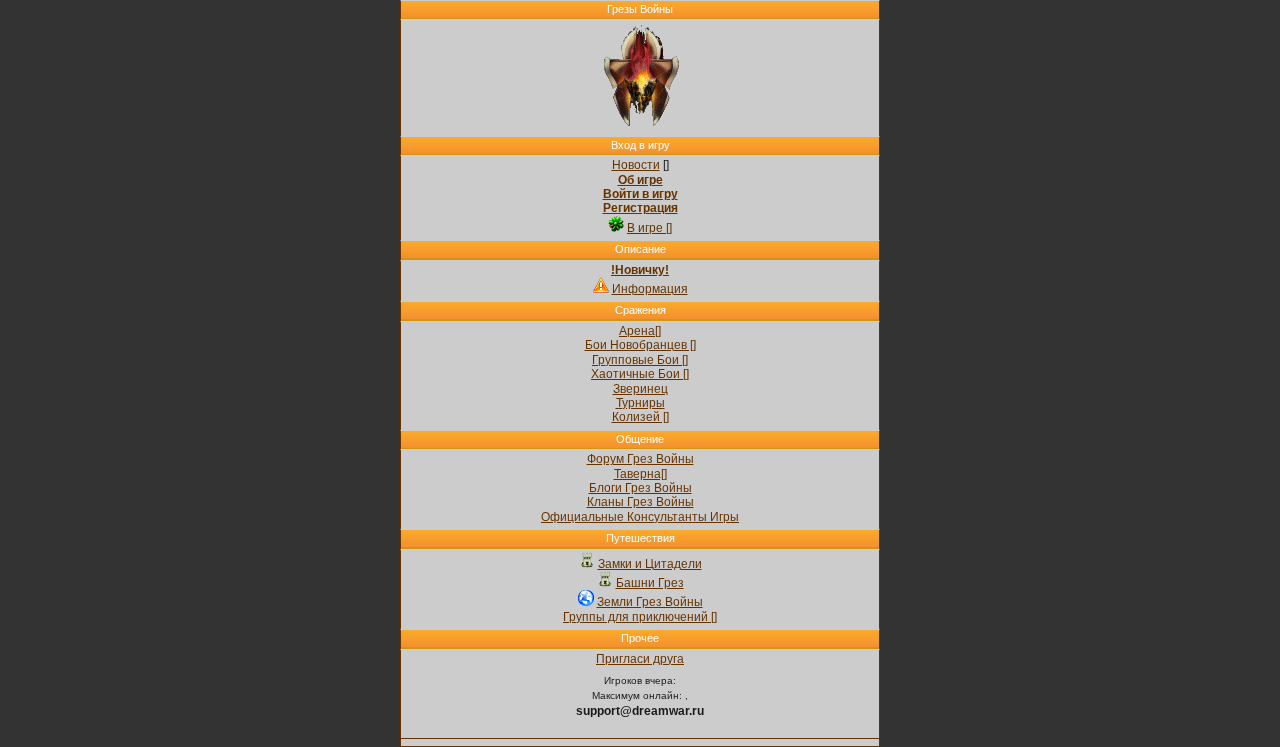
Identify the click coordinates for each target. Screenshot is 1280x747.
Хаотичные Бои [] (640, 374)
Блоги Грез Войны (640, 488)
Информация (650, 289)
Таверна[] (640, 474)
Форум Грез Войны (640, 459)
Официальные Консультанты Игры (640, 517)
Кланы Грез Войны (640, 502)
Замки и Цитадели (650, 564)
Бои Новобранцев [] (640, 345)
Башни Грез (650, 583)
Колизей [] (640, 417)
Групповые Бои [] (640, 360)
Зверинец (640, 389)
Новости (636, 165)
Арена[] (640, 331)
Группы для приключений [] (640, 617)
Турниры (640, 403)
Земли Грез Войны (650, 602)
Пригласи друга (640, 659)
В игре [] (649, 228)
